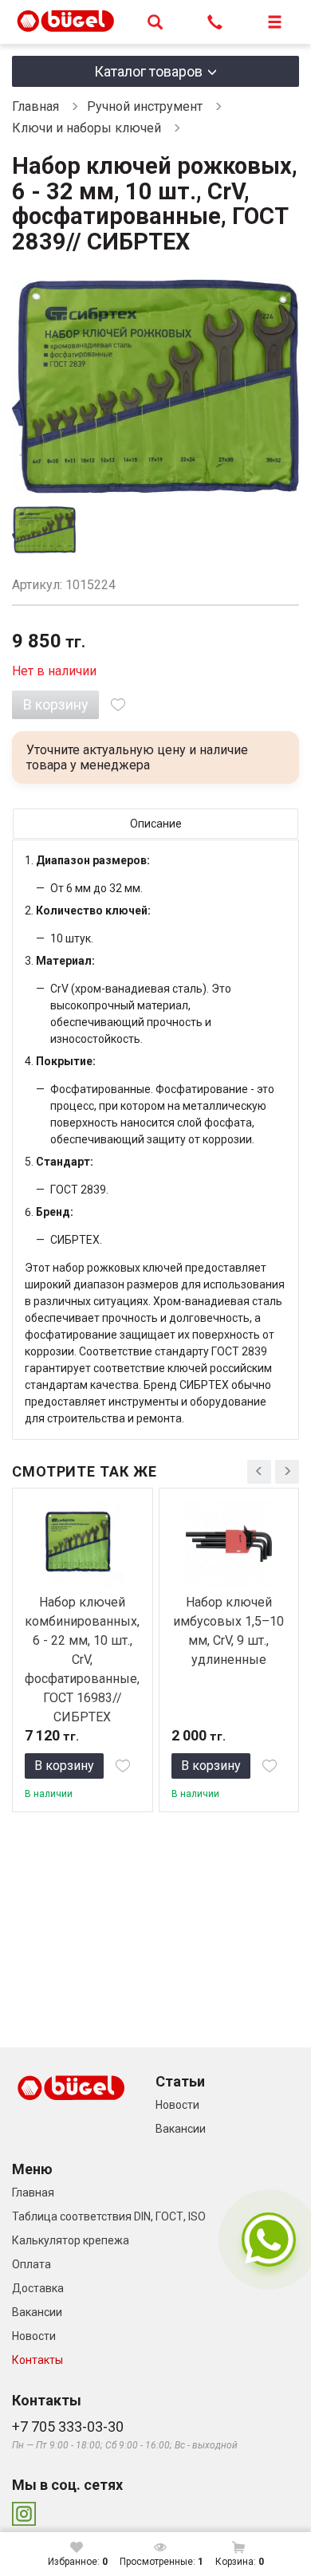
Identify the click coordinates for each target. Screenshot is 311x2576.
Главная (35, 106)
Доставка (38, 2288)
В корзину (56, 704)
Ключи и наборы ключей (88, 128)
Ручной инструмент (145, 106)
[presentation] (259, 1472)
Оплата (31, 2264)
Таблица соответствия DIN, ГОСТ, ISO (109, 2216)
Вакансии (181, 2129)
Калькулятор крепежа (71, 2240)
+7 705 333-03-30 (68, 2427)
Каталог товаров (148, 71)
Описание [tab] (156, 824)
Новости (177, 2105)
